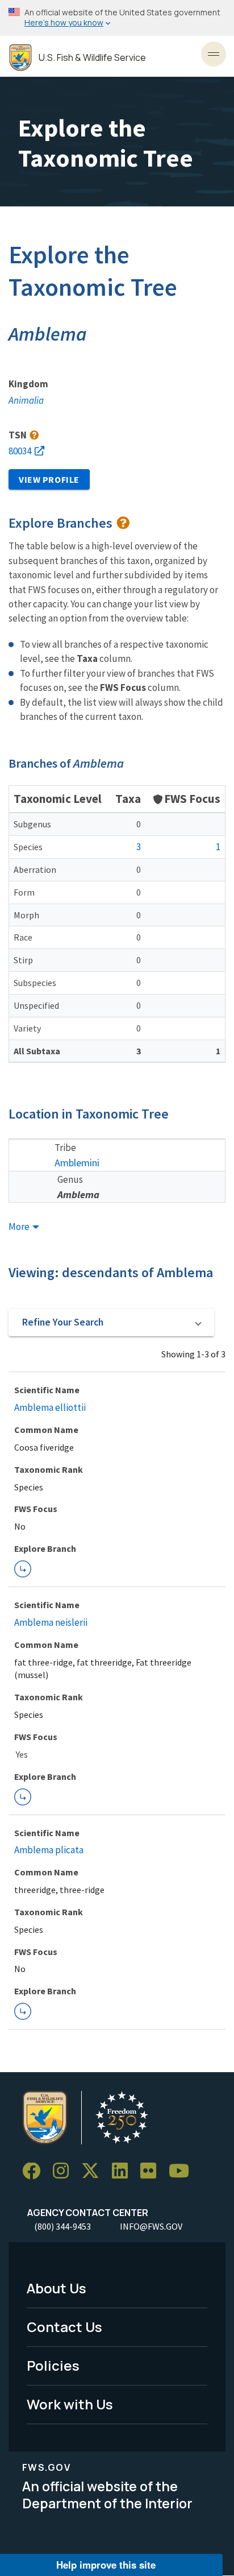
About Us (57, 2288)
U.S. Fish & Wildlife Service (92, 58)
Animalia (26, 400)
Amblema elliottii (50, 1407)
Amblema (78, 1194)
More (20, 1227)
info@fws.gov (151, 2226)
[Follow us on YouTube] (183, 2171)
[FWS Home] (20, 58)
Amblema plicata (49, 1850)
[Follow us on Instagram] (65, 2171)
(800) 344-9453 (62, 2226)
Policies (53, 2365)
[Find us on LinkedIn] (124, 2171)
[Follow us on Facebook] (35, 2171)
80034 (20, 451)
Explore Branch (23, 1569)
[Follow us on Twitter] (94, 2171)
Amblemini (77, 1163)
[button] (111, 1323)
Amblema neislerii (51, 1622)
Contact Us (64, 2327)
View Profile (49, 479)
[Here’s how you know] (117, 18)
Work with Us (70, 2404)
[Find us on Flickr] (152, 2171)
